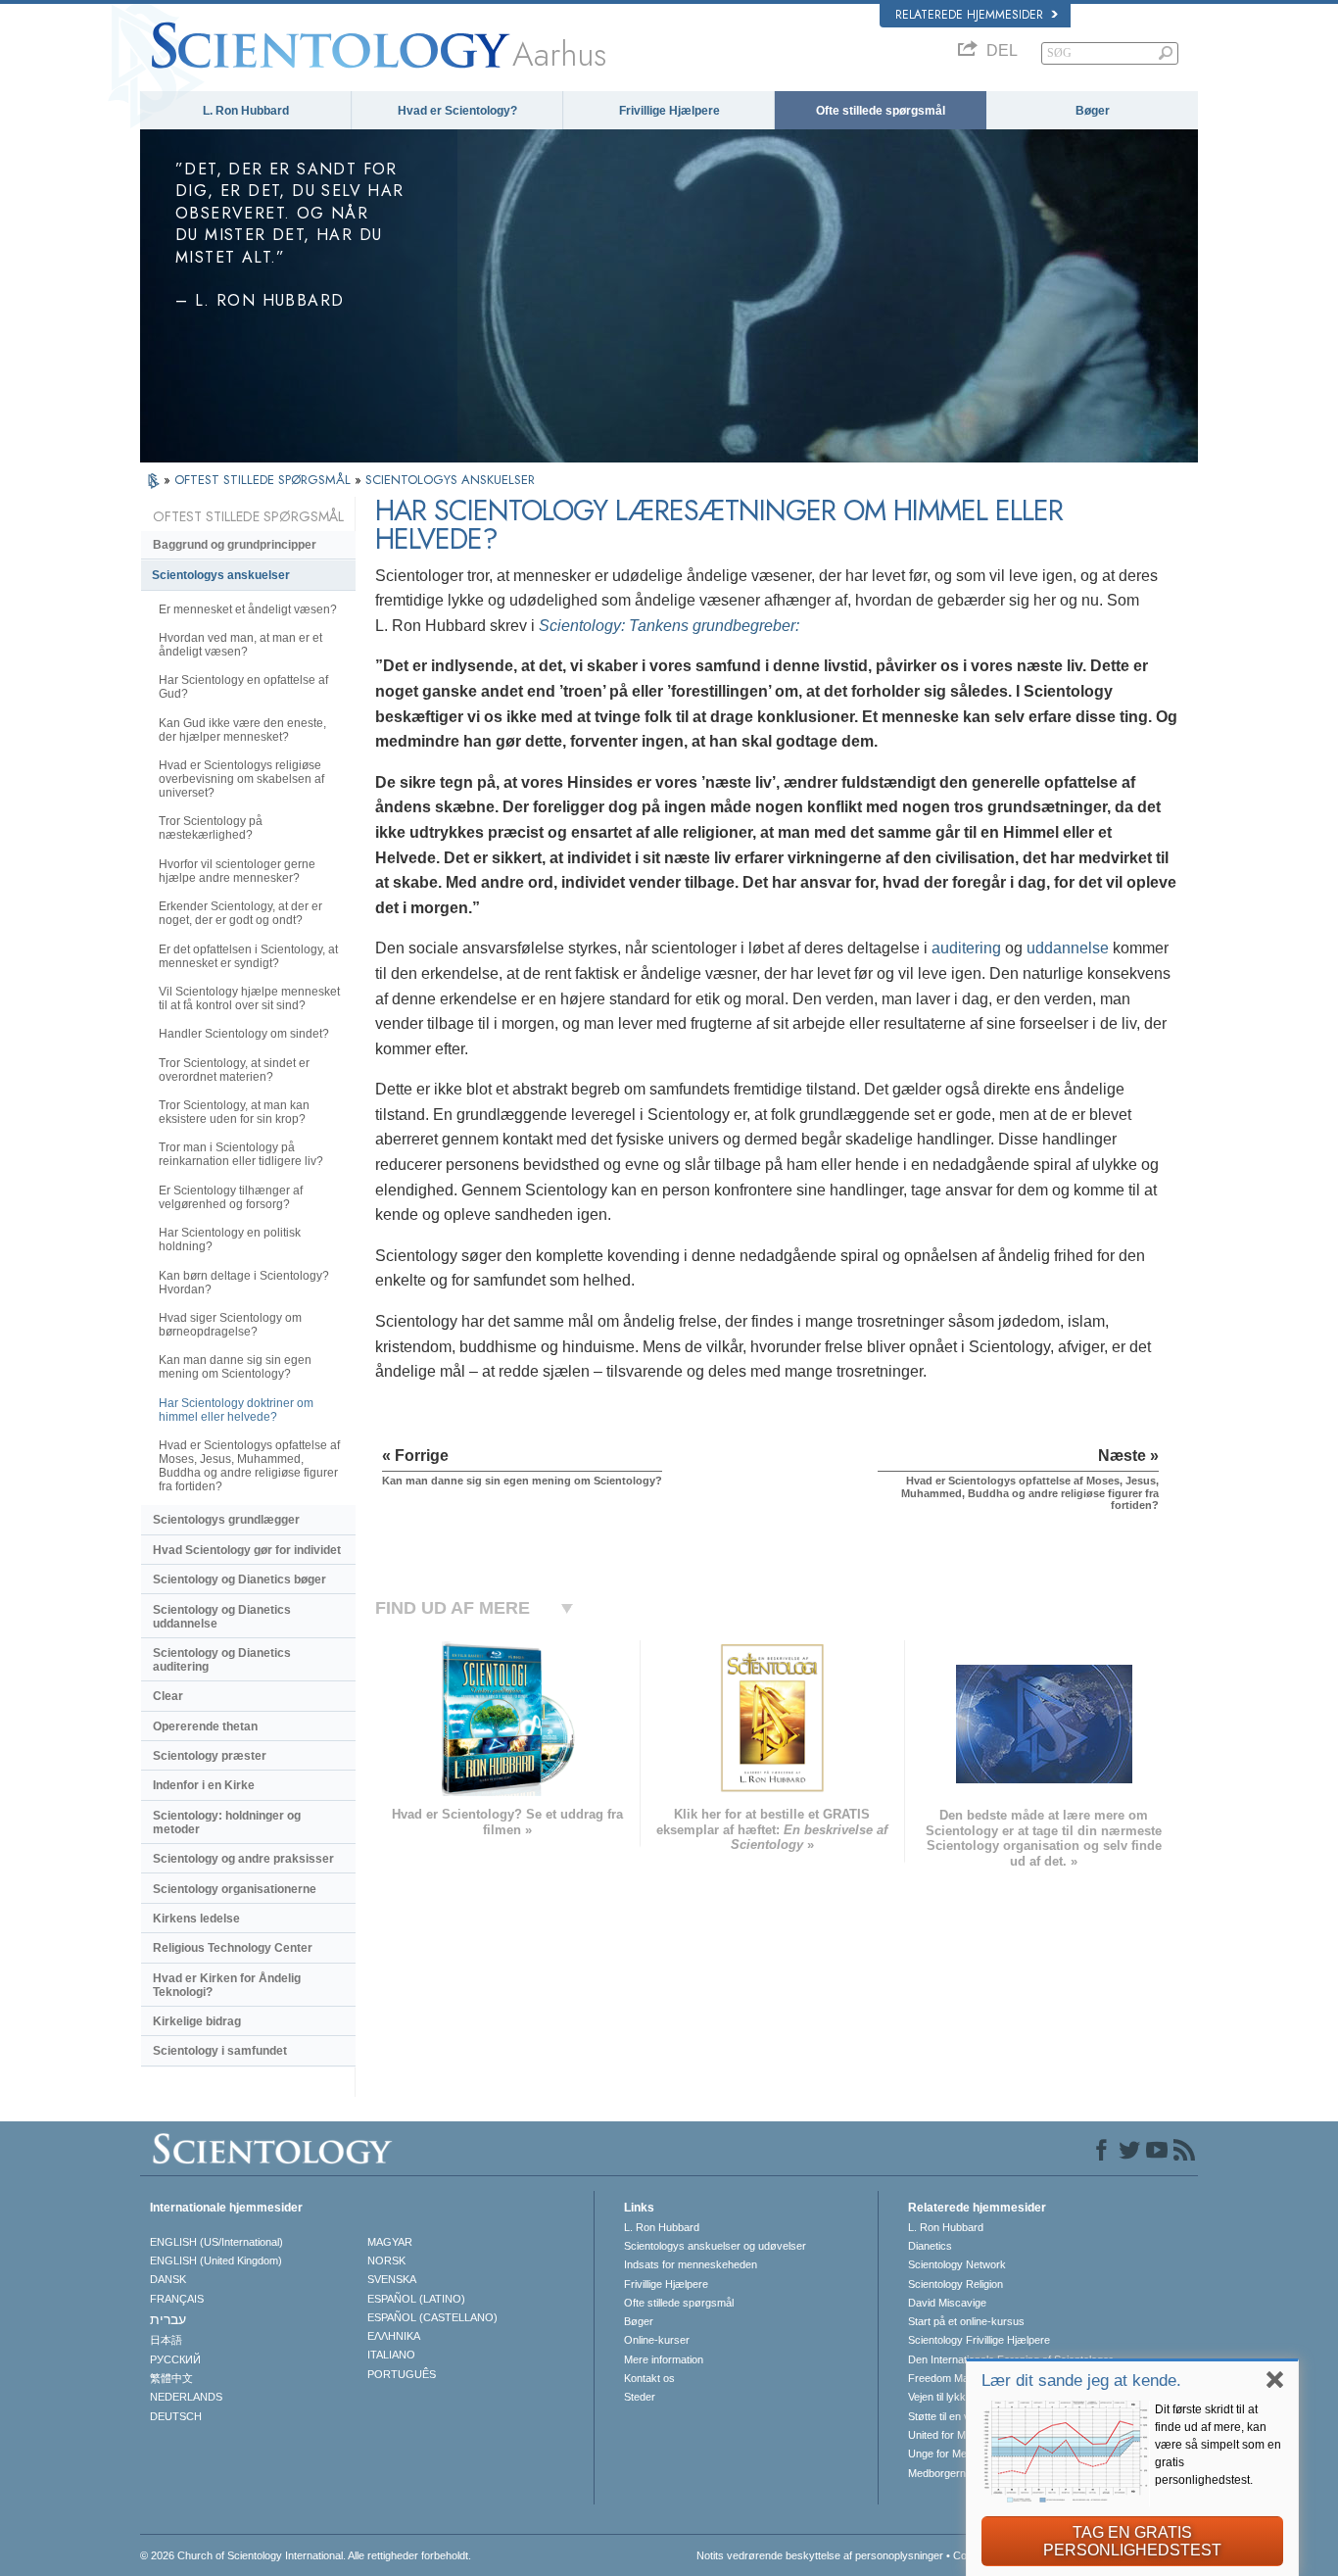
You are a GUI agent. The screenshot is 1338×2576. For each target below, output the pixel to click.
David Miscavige (947, 2303)
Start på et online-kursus (966, 2321)
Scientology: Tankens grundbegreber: (669, 626)
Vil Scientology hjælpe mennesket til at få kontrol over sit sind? (249, 998)
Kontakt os (649, 2378)
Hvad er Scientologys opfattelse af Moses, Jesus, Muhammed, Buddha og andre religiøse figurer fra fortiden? (249, 1466)
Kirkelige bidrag (197, 2021)
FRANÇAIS (177, 2299)
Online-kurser (657, 2340)
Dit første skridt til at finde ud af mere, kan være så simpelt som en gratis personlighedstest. (1218, 2445)
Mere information (664, 2359)
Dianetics (930, 2246)
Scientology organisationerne (235, 1889)
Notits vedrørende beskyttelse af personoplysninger (820, 2555)
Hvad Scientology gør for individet (247, 1550)
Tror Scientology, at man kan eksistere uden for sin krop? (234, 1112)
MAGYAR (390, 2242)
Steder (640, 2397)
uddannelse (1068, 948)
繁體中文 (171, 2378)
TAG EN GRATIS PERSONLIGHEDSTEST (1132, 2541)
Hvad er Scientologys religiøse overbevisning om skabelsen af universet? (241, 779)
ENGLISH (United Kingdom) (216, 2260)
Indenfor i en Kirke (204, 1785)
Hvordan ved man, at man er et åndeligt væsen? (240, 645)
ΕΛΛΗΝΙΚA (394, 2336)
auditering (966, 948)
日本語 (166, 2340)
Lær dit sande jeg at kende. (1081, 2381)
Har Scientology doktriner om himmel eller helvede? (236, 1410)
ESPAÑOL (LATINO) (416, 2299)
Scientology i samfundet (220, 2051)
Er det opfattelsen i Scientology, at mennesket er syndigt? (248, 956)
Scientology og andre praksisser (243, 1859)
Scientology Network (957, 2264)
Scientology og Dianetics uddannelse (222, 1617)
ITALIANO (391, 2355)
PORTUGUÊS (402, 2374)
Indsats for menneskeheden (691, 2264)
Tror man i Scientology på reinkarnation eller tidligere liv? (241, 1154)
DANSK (168, 2279)
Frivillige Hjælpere (669, 111)
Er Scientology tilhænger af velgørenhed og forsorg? (231, 1197)
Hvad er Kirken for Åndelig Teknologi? (227, 1985)
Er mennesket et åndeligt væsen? (248, 609)
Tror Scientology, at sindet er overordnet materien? (234, 1070)
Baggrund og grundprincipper (235, 545)
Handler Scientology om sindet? (244, 1034)
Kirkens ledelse (196, 1919)
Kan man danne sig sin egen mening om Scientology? (235, 1367)
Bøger (1093, 111)
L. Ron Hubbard (246, 111)
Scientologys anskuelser (221, 575)
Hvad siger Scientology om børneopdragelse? (230, 1325)
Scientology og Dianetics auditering (222, 1660)
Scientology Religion (956, 2284)
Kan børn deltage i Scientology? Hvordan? (244, 1283)
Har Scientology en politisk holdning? (230, 1239)
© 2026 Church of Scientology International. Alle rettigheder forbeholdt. (306, 2555)
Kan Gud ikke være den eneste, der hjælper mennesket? (242, 730)
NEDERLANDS (186, 2397)
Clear (168, 1696)
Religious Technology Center (233, 1948)
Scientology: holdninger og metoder (227, 1823)
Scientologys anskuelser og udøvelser (715, 2246)
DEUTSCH (176, 2416)
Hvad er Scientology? (457, 111)
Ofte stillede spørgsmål (881, 111)
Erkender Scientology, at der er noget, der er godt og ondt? (240, 913)
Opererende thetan (205, 1726)
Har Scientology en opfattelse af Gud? (243, 687)
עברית (168, 2319)
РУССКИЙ (175, 2359)
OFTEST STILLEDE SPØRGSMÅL (264, 480)
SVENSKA (392, 2279)
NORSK (386, 2260)
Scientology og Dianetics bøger (239, 1580)
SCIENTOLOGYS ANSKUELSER (450, 480)
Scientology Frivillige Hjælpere (979, 2340)
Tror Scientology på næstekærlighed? (211, 828)
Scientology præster (210, 1756)
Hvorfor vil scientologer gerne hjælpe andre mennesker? (237, 871)
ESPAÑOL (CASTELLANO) (432, 2317)
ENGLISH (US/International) (216, 2242)
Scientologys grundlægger (226, 1520)
